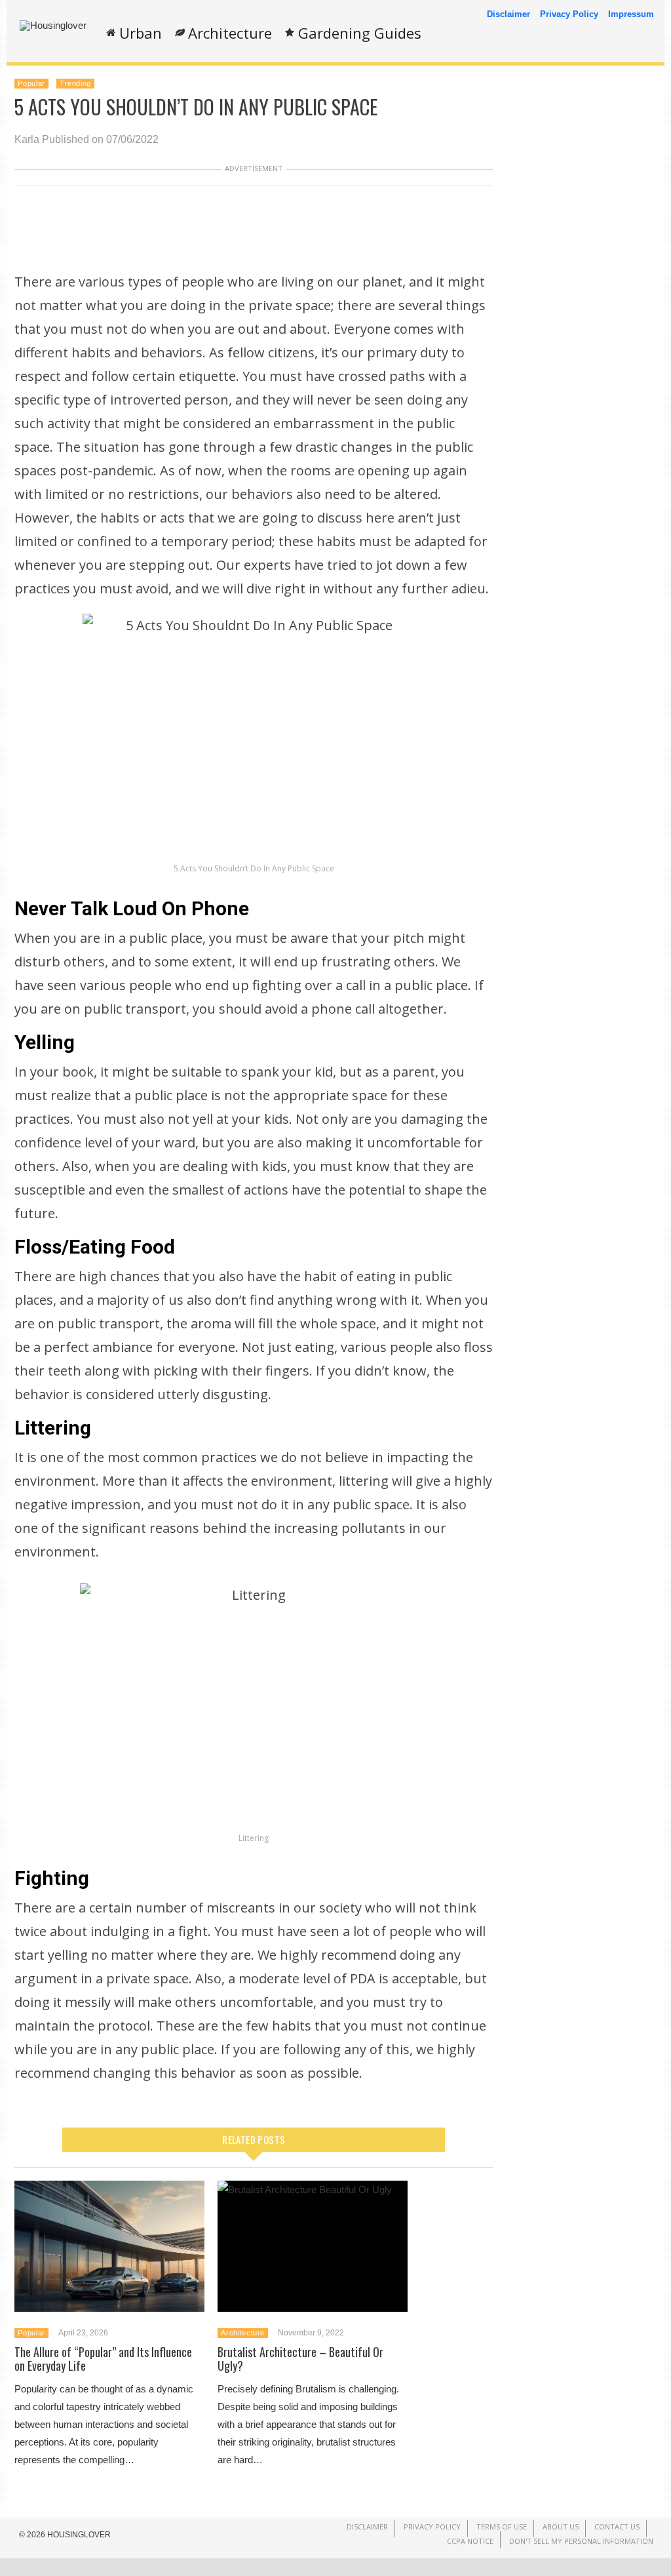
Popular (31, 83)
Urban (141, 33)
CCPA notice (470, 2541)
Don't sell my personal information (581, 2541)
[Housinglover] (53, 25)
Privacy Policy (569, 14)
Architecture (230, 33)
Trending (75, 83)
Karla (27, 139)
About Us (561, 2526)
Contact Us (617, 2526)
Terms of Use (502, 2526)
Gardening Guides (360, 33)
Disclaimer (508, 14)
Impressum (631, 14)
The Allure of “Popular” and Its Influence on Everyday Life (103, 2359)
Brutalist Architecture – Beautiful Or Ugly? (300, 2359)
